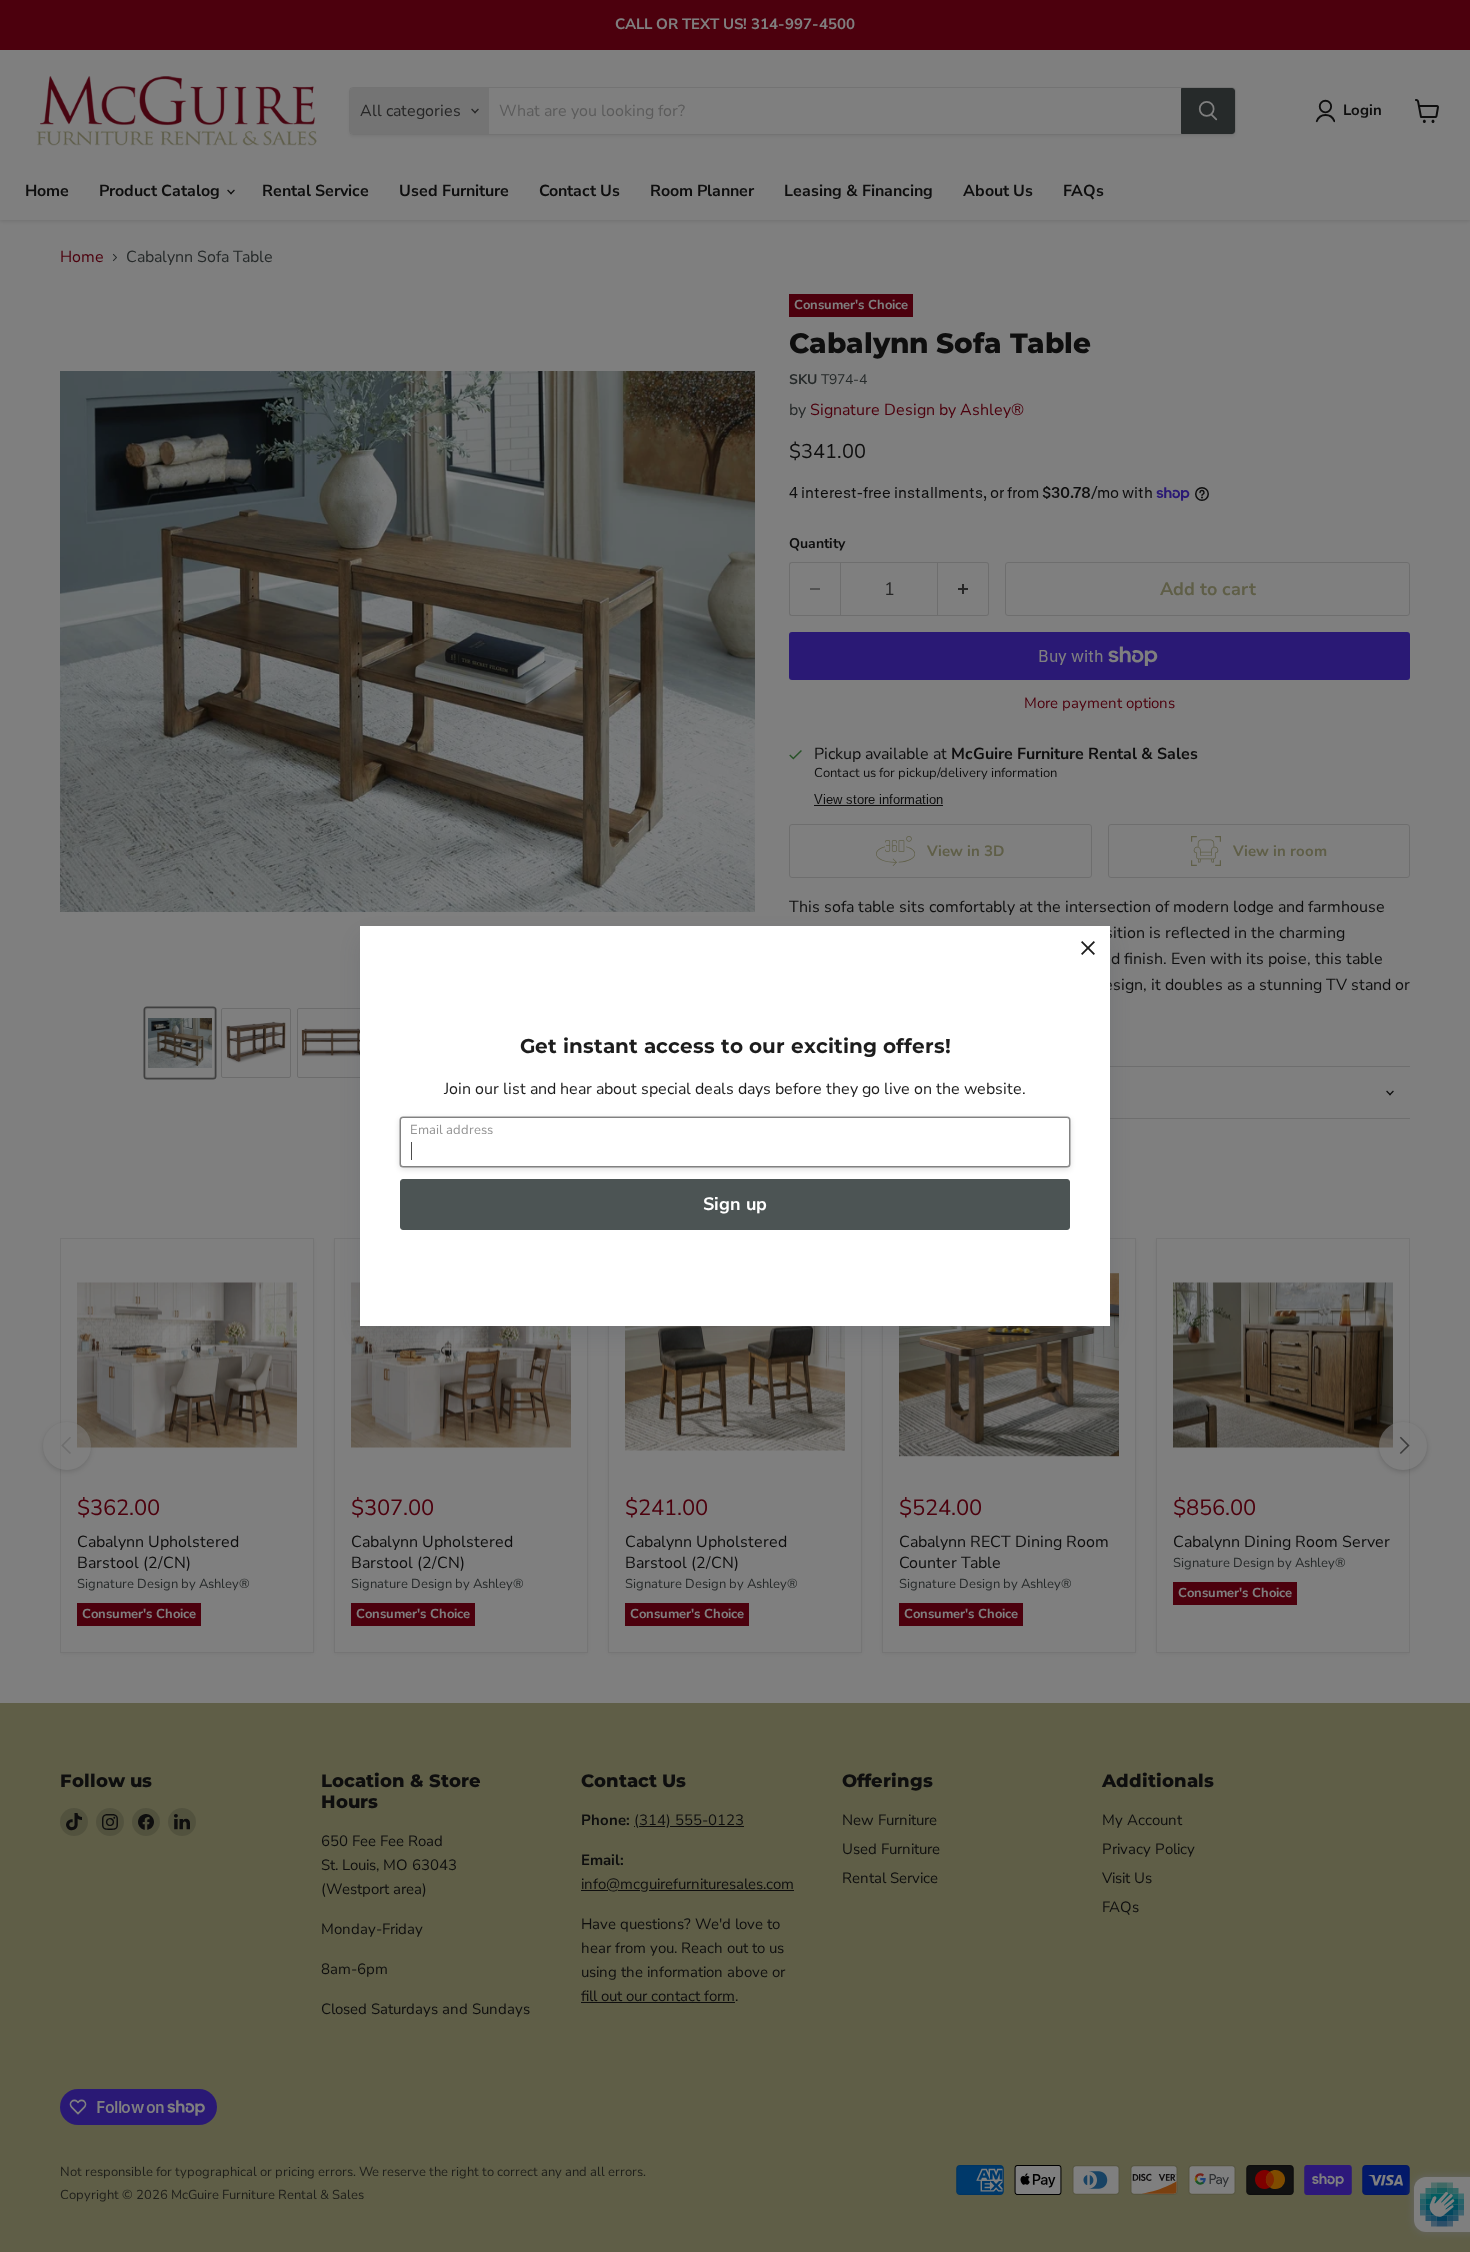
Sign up (735, 1204)
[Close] (1088, 948)
